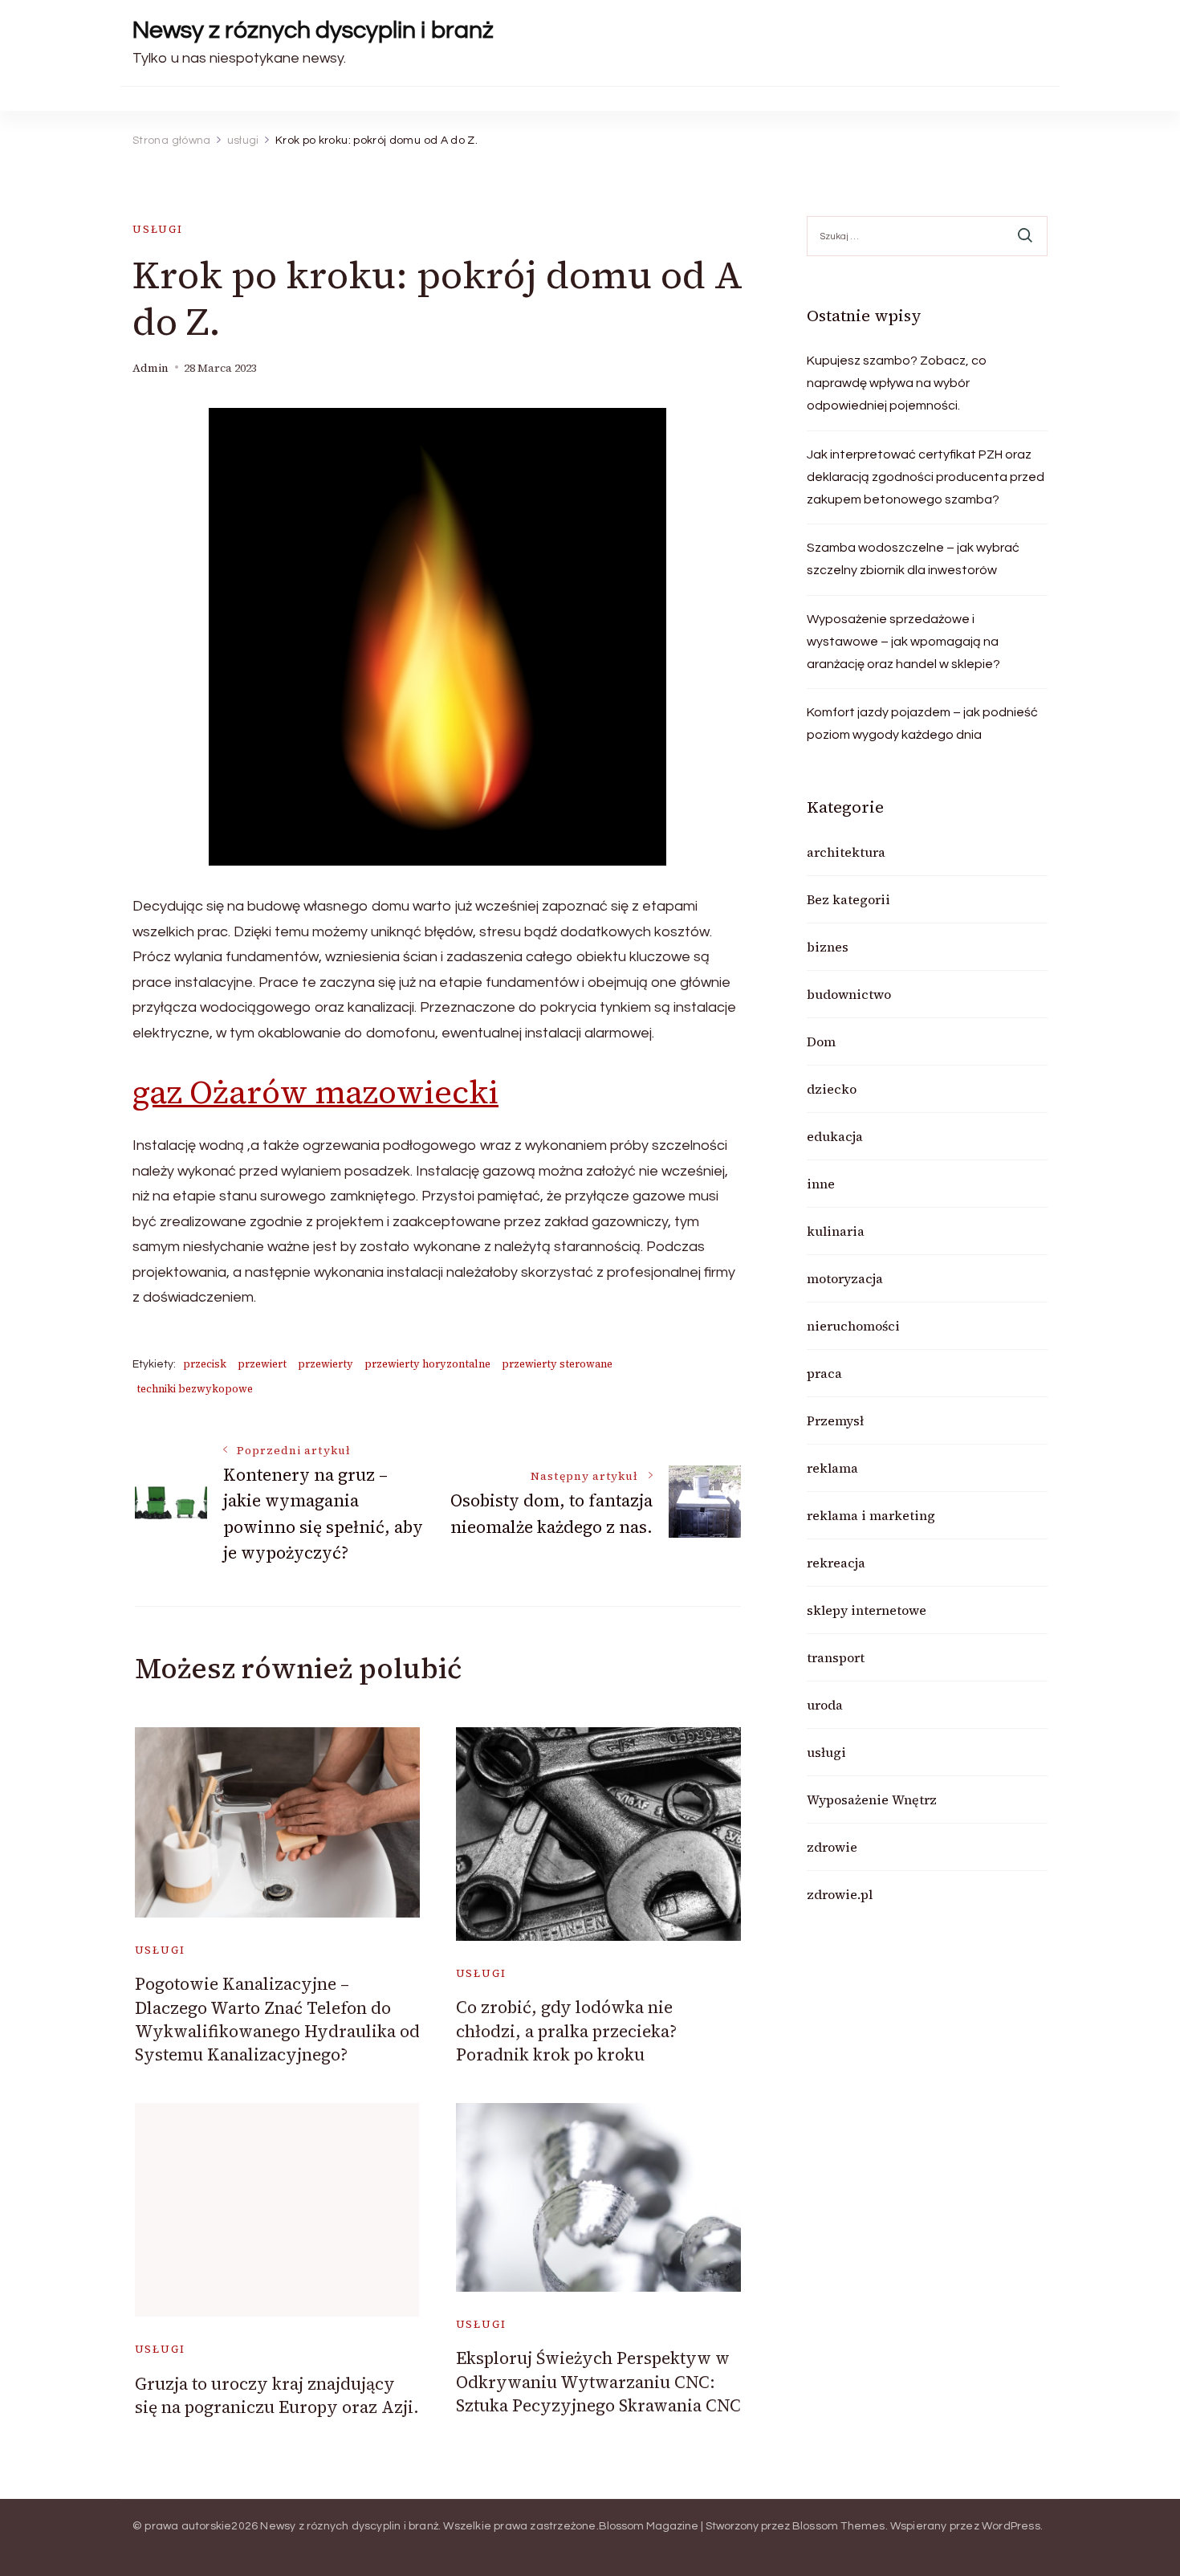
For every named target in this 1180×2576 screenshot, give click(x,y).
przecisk (205, 1364)
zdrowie (832, 1847)
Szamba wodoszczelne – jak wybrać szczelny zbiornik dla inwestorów (913, 559)
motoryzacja (845, 1278)
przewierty (326, 1364)
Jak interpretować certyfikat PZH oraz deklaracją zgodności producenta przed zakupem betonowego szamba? (926, 477)
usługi (158, 229)
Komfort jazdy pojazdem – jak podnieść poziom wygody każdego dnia (922, 723)
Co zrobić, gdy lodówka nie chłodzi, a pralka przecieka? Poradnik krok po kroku (566, 2031)
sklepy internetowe (867, 1610)
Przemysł (835, 1420)
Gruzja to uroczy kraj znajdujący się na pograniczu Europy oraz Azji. (277, 2395)
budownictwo (849, 994)
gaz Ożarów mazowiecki (315, 1092)
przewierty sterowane (557, 1364)
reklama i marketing (871, 1515)
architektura (846, 852)
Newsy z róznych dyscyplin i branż (313, 30)
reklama (832, 1468)
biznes (828, 947)
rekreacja (836, 1563)
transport (836, 1657)
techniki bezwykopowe (195, 1389)
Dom (821, 1041)
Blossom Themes (839, 2526)
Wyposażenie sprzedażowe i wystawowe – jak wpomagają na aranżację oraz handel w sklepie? (903, 642)
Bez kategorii (848, 899)
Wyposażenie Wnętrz (872, 1800)
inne (821, 1184)
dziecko (832, 1089)
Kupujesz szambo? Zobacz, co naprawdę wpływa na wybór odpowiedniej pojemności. (897, 383)
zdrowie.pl (840, 1894)
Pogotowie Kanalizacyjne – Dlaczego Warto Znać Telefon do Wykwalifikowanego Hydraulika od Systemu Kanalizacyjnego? (277, 2019)
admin (151, 368)
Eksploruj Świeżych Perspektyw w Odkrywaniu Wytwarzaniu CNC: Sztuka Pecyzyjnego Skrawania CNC (598, 2382)
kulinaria (836, 1231)
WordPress (1011, 2526)
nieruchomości (853, 1326)
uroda (825, 1705)
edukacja (835, 1136)
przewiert (262, 1364)
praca (824, 1373)
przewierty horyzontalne (427, 1364)
